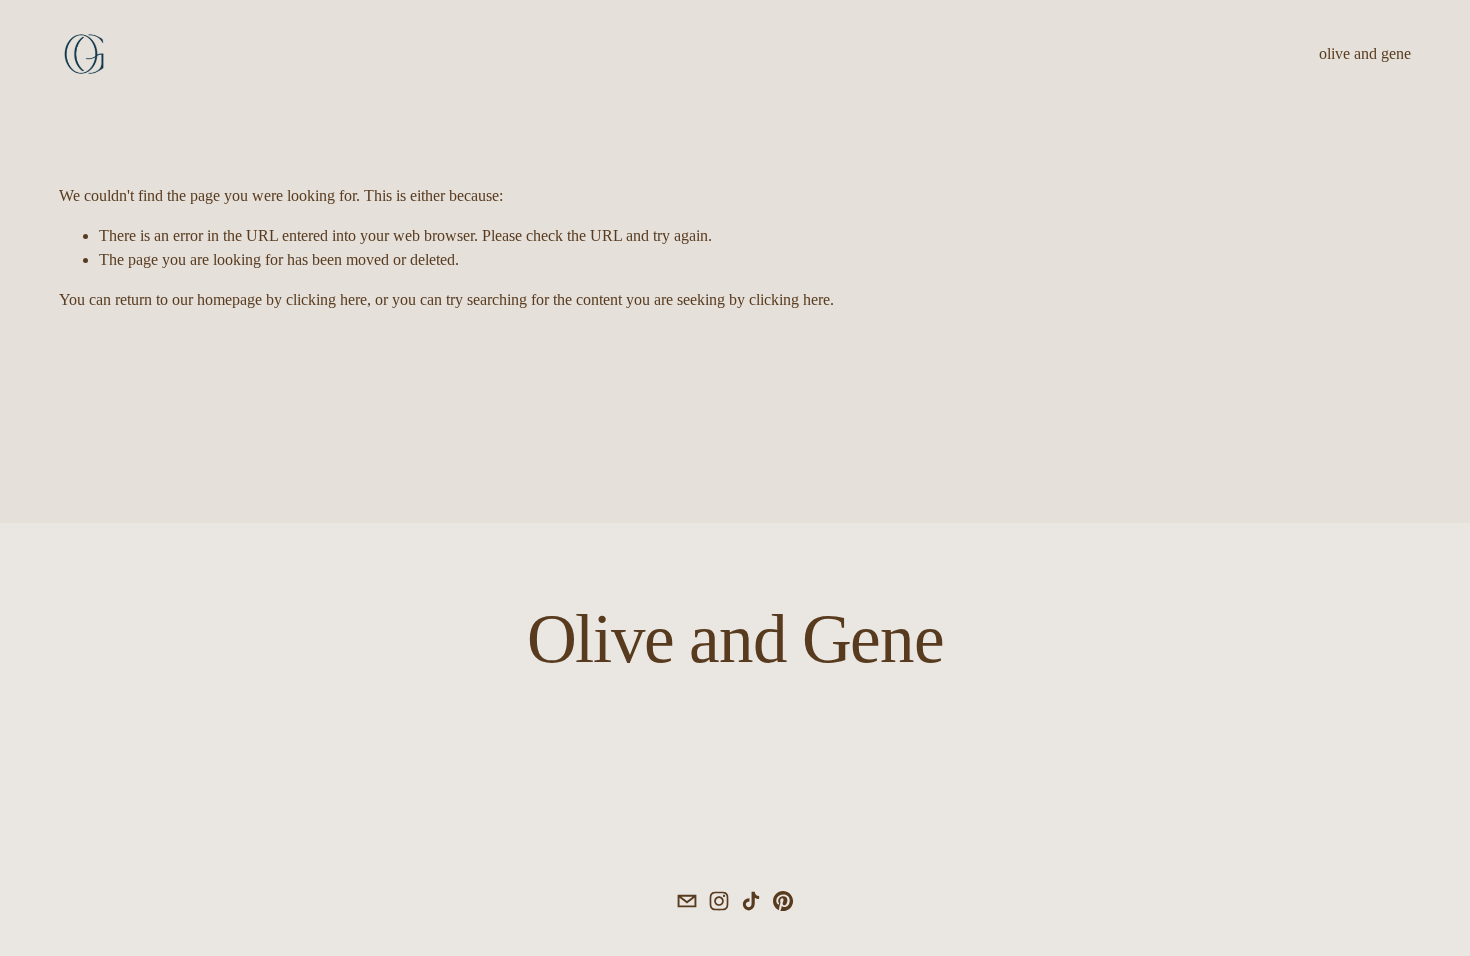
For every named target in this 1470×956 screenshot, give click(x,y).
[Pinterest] (783, 901)
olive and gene (1365, 53)
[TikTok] (751, 901)
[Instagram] (719, 901)
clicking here (326, 299)
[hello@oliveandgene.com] (687, 901)
